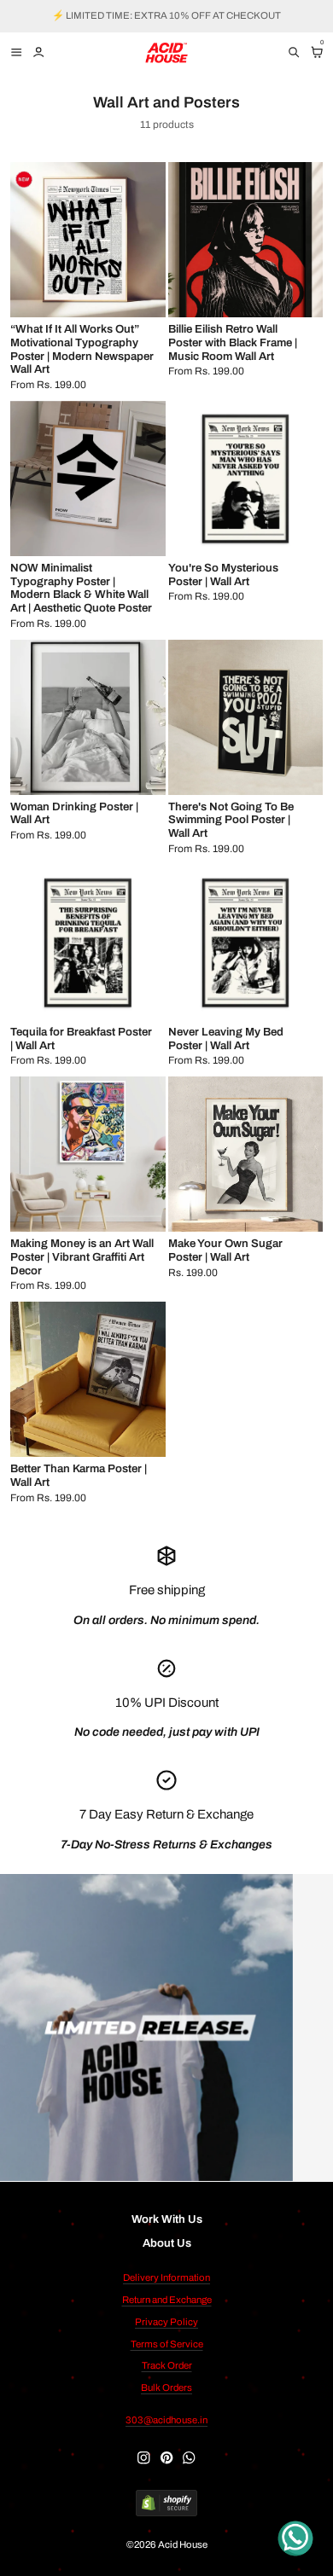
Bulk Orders (166, 2387)
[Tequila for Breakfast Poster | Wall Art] (88, 943)
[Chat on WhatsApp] (295, 2538)
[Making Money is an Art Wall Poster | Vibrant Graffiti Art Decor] (88, 1154)
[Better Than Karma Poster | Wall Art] (88, 1379)
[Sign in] (38, 52)
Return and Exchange (167, 2300)
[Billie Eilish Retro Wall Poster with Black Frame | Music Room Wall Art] (246, 240)
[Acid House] (167, 53)
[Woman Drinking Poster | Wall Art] (88, 717)
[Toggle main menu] (14, 52)
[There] (246, 717)
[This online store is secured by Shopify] (166, 2504)
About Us (167, 2243)
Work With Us (167, 2219)
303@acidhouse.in (166, 2420)
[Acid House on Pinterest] (166, 2457)
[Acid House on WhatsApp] (189, 2457)
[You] (246, 479)
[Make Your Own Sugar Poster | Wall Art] (246, 1154)
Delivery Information (166, 2277)
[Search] (294, 52)
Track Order (167, 2365)
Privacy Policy (166, 2322)
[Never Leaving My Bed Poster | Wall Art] (246, 943)
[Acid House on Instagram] (143, 2457)
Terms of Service (167, 2344)
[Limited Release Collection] (146, 2028)
